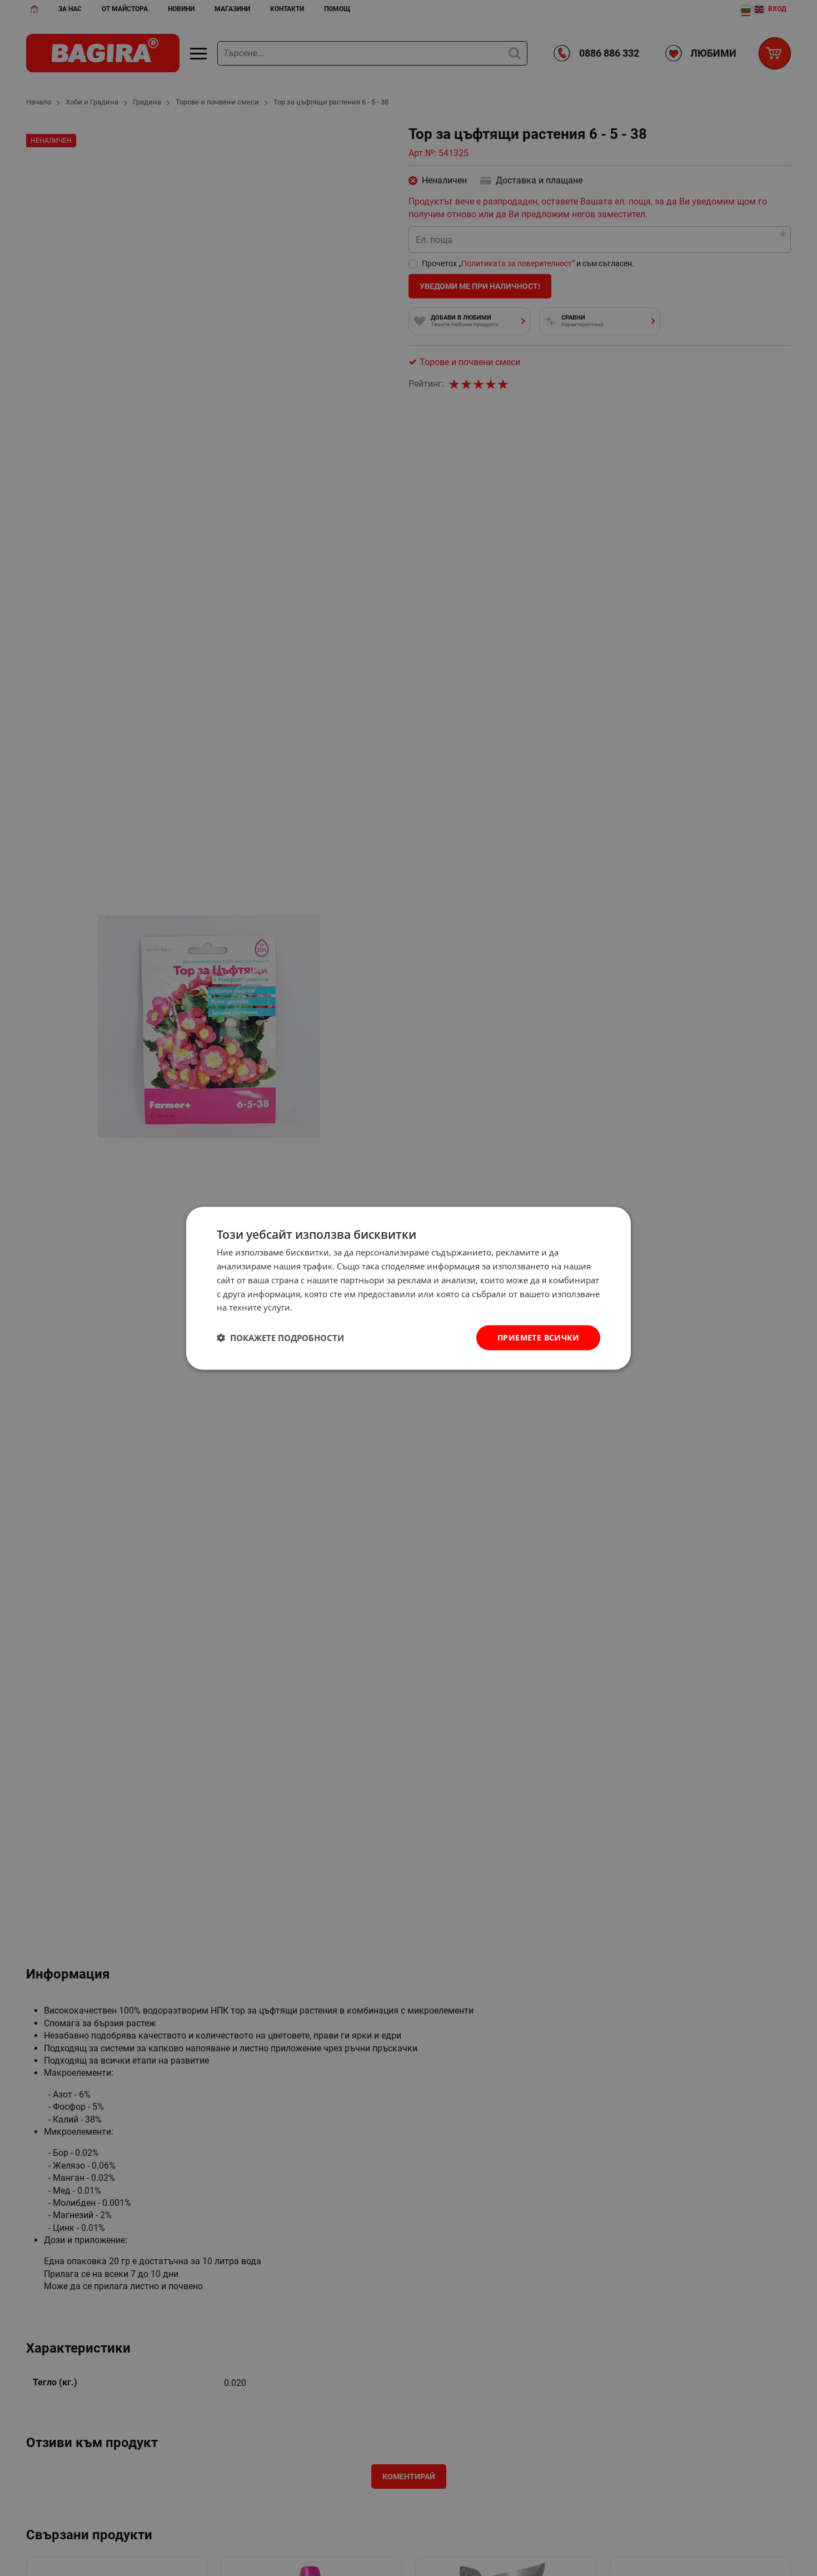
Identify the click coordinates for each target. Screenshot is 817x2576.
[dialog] (409, 1288)
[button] (280, 1338)
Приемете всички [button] (538, 1337)
